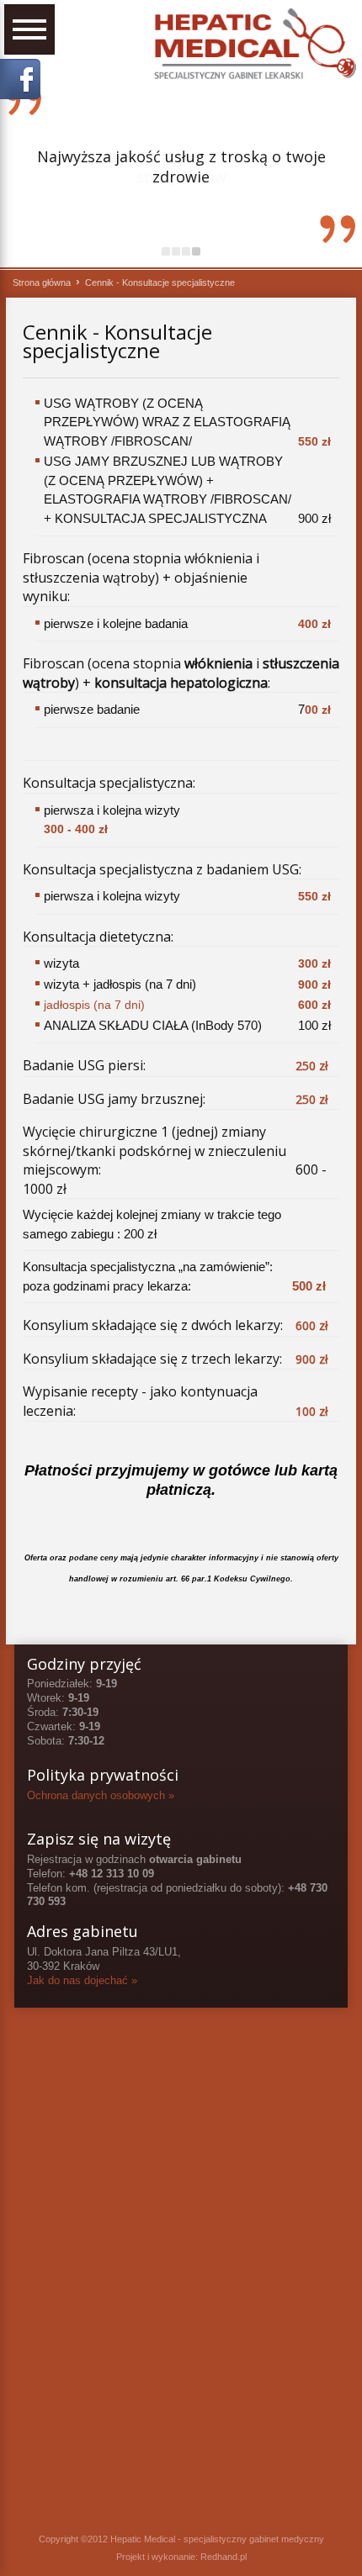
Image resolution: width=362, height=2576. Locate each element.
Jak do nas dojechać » (82, 1980)
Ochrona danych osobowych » (101, 1795)
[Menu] (29, 29)
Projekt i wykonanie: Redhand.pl (181, 2557)
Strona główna (42, 282)
